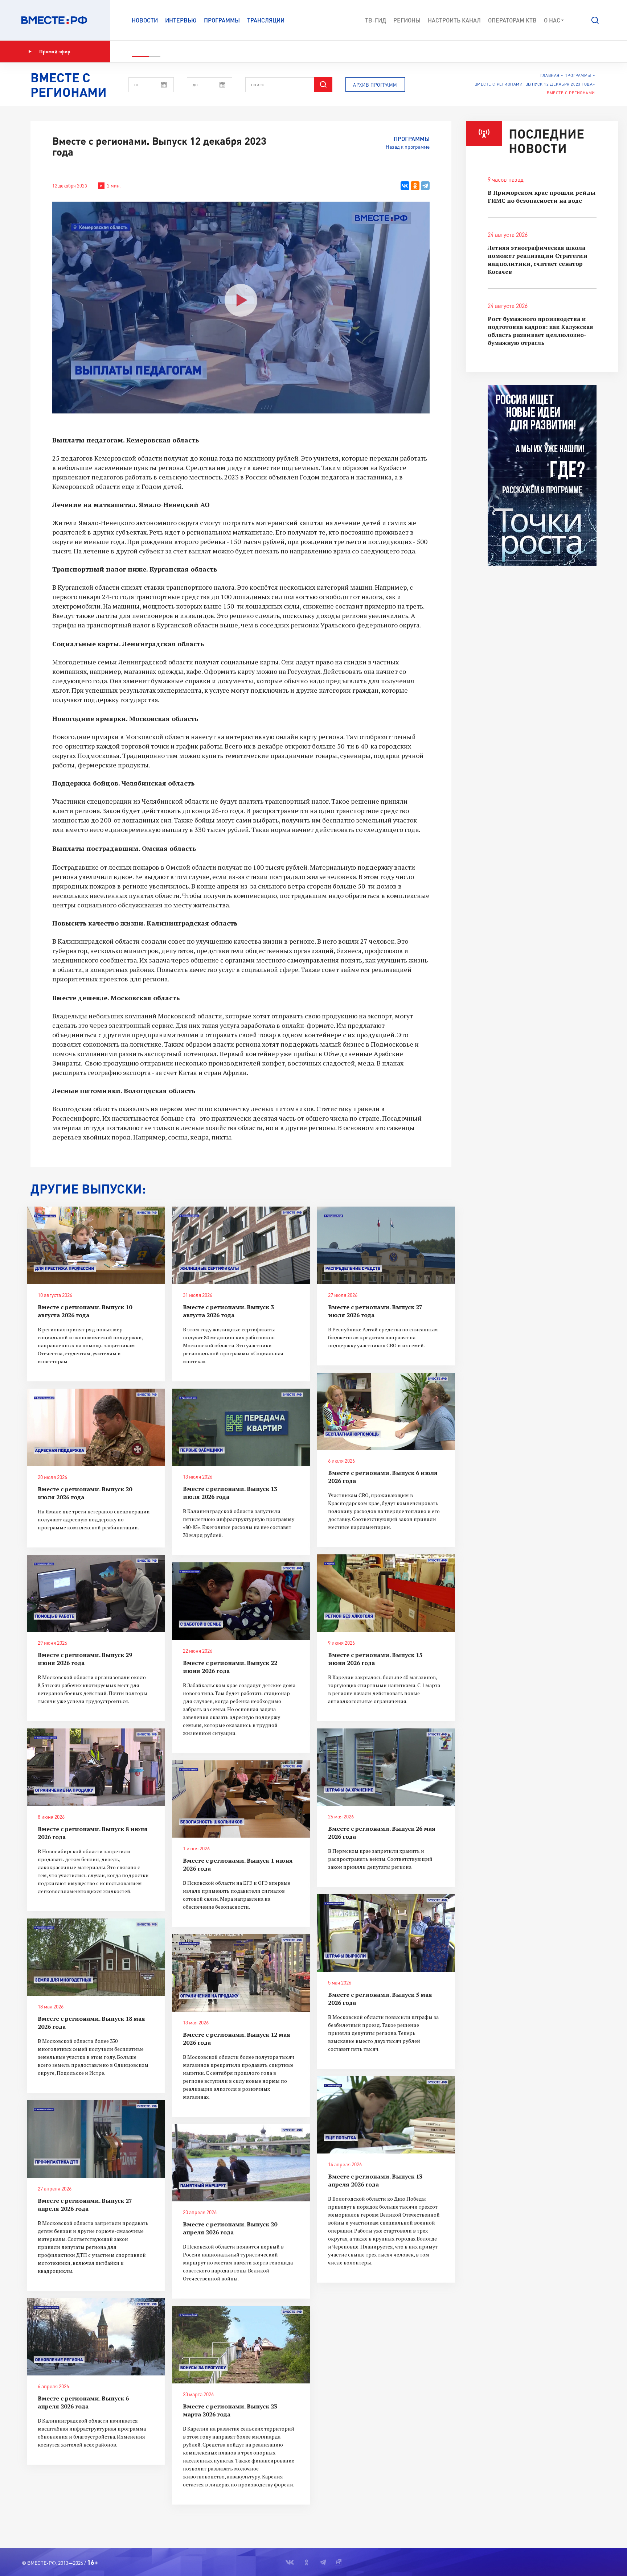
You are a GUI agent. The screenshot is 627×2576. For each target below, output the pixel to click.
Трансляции (266, 20)
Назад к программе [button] (408, 147)
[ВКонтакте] (405, 186)
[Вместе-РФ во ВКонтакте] (564, 51)
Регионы (407, 20)
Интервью (181, 20)
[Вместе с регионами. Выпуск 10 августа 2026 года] (96, 1245)
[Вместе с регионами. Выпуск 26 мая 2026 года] (386, 1767)
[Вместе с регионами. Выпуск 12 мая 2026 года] (241, 1973)
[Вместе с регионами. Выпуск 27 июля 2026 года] (386, 1245)
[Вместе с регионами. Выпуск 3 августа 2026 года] (241, 1245)
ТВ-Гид (376, 20)
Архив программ (375, 85)
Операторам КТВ (512, 20)
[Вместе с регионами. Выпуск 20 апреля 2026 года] (241, 2163)
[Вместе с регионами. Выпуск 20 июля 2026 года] (96, 1427)
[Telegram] (425, 186)
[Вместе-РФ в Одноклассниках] (578, 51)
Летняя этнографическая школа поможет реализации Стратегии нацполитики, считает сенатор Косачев (538, 260)
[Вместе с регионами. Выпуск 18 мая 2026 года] (96, 1957)
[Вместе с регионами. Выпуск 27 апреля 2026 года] (96, 2139)
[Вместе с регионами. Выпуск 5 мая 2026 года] (386, 1933)
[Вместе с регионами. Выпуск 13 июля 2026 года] (241, 1427)
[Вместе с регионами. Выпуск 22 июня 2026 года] (241, 1601)
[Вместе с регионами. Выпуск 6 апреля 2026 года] (96, 2337)
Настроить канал (454, 20)
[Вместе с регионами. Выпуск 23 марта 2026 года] (241, 2345)
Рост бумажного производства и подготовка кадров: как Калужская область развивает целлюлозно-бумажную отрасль (540, 331)
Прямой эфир (55, 51)
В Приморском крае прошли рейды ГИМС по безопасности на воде (542, 197)
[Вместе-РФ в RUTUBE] (602, 51)
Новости (145, 20)
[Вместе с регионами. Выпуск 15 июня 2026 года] (386, 1593)
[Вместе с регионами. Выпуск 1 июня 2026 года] (241, 1799)
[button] (595, 20)
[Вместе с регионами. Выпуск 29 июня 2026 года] (96, 1594)
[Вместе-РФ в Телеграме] (590, 51)
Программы (222, 20)
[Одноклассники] (415, 186)
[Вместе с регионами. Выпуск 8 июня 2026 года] (96, 1767)
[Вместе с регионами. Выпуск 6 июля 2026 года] (386, 1411)
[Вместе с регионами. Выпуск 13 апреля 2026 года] (386, 2115)
